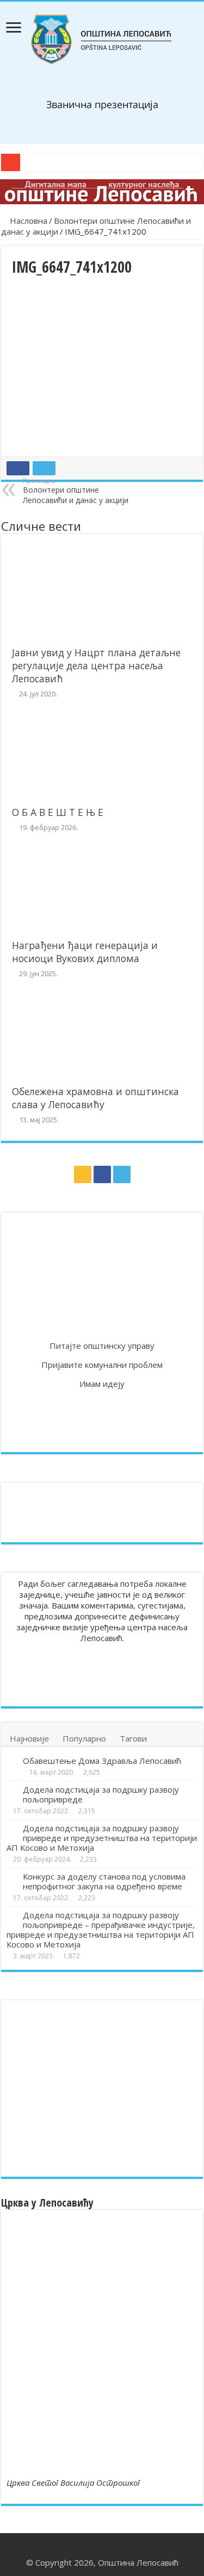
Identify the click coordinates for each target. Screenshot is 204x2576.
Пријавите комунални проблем (102, 1365)
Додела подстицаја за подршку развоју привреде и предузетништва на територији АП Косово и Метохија (102, 1838)
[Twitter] (122, 1174)
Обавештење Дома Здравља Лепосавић (102, 1761)
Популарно (84, 1738)
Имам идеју (102, 1384)
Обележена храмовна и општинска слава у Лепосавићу (95, 1098)
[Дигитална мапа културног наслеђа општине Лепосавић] (102, 192)
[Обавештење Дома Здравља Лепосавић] (12, 1761)
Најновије (29, 1738)
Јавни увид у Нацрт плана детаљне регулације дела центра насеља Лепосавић (96, 665)
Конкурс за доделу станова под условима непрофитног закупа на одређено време (104, 1881)
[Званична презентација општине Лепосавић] (102, 40)
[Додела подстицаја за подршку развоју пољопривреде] (12, 1790)
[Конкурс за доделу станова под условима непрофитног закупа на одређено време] (12, 1877)
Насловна (27, 221)
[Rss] (83, 1174)
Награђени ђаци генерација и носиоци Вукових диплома (85, 952)
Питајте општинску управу (102, 1346)
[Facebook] (102, 1174)
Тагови (133, 1738)
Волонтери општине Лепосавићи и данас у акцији (76, 491)
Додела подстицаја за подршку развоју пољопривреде (101, 1794)
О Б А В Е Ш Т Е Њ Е (58, 812)
